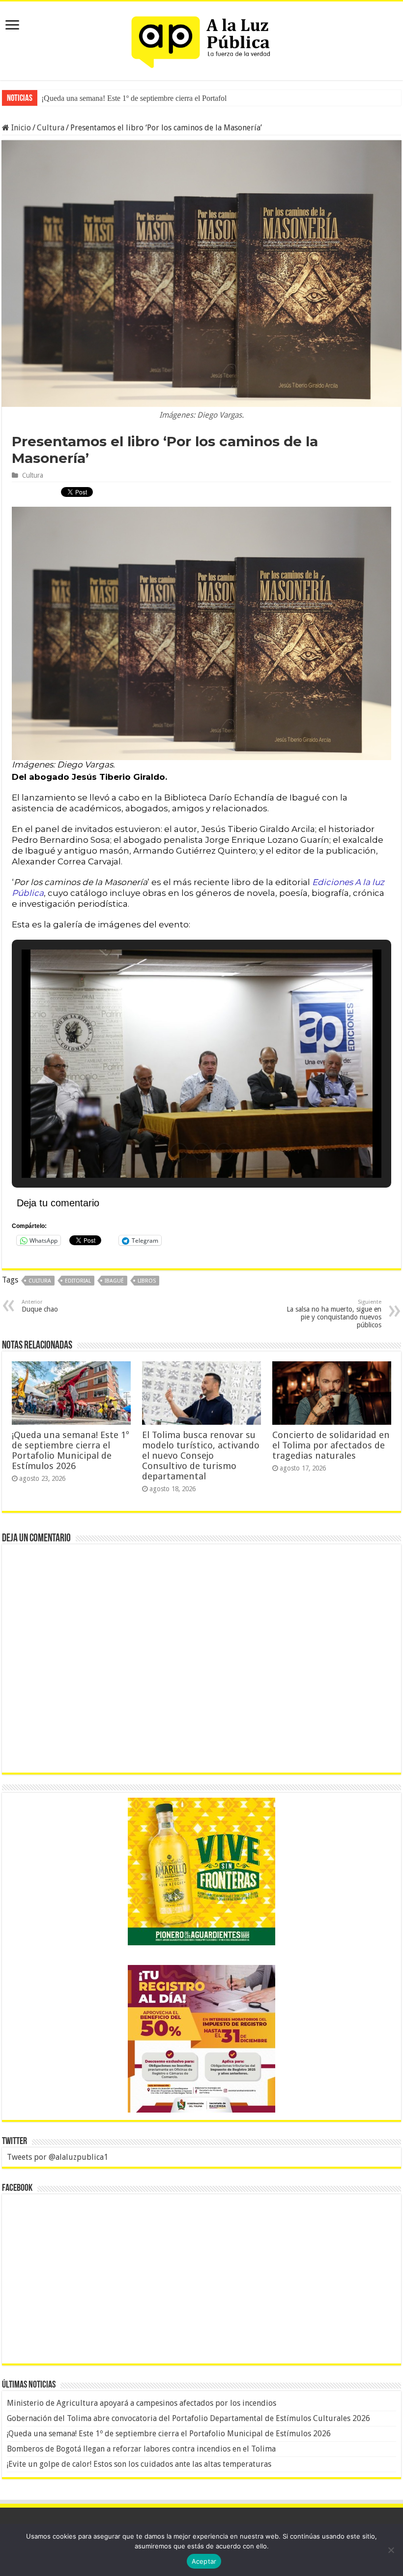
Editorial (78, 1281)
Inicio (20, 128)
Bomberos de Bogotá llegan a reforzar (100, 98)
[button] (179, 1152)
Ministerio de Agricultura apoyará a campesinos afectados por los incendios (142, 2403)
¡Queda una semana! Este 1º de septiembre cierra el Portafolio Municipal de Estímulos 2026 (71, 1450)
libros (147, 1281)
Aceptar (204, 2561)
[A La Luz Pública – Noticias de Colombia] (201, 39)
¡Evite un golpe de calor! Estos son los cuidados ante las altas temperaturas (139, 2464)
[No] (391, 2550)
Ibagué (114, 1281)
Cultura (51, 128)
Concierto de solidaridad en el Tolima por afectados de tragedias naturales (331, 1445)
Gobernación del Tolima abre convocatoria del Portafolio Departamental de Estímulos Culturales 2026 (188, 2418)
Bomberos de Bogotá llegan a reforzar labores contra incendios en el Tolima (141, 2449)
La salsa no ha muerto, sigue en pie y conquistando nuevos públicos (334, 1314)
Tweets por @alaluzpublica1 (58, 2157)
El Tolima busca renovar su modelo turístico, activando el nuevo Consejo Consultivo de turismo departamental (201, 1456)
